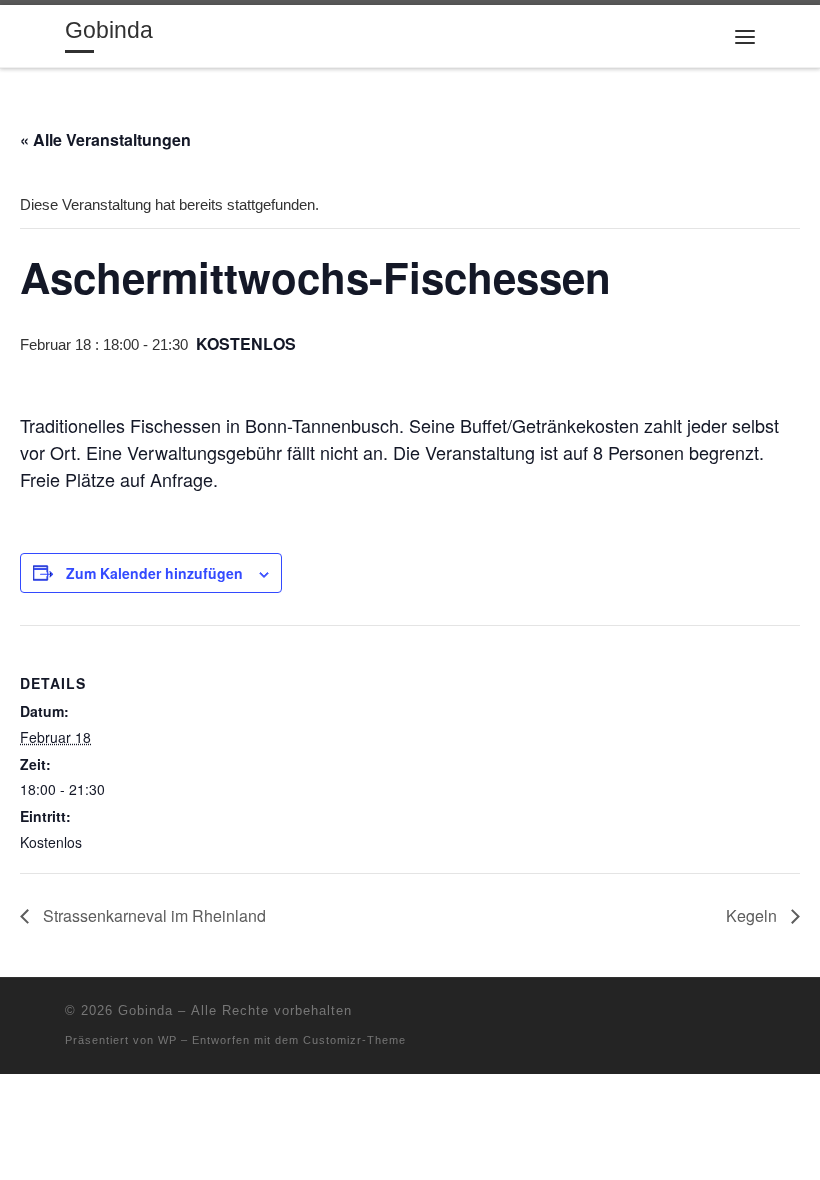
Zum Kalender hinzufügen (154, 573)
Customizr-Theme (354, 1040)
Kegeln (753, 915)
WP (167, 1040)
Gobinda (145, 1010)
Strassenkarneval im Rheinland (152, 915)
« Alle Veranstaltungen (105, 139)
